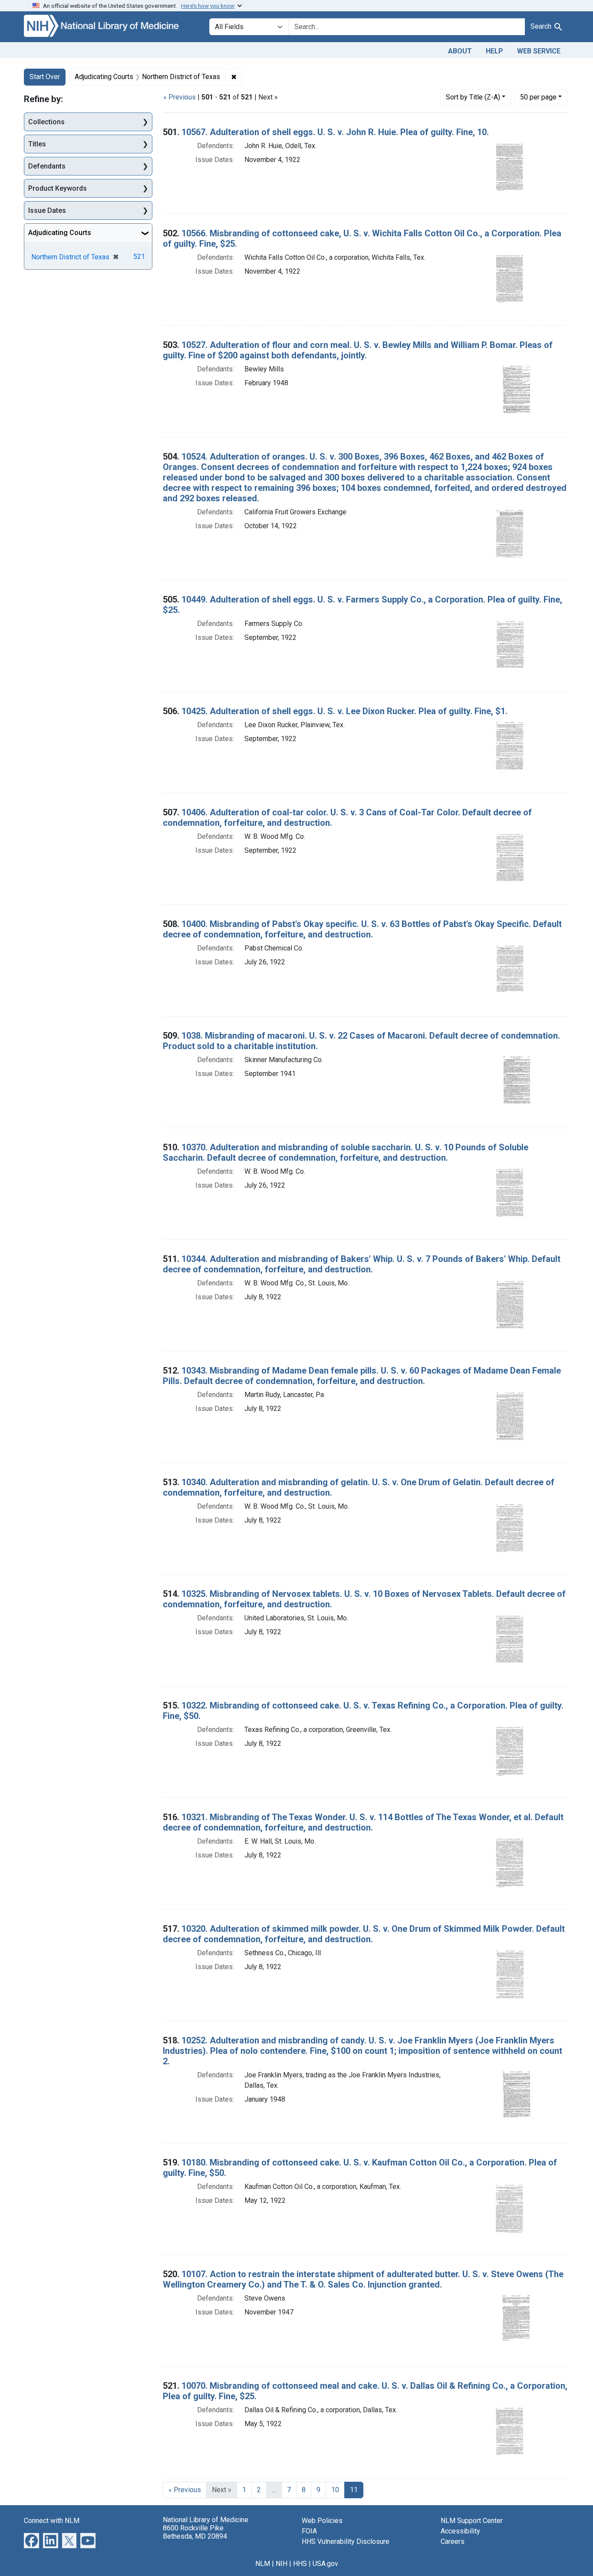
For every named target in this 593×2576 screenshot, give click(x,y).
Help (494, 51)
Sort (473, 97)
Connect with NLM (52, 2521)
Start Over (45, 77)
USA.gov (325, 2564)
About (460, 51)
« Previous (180, 97)
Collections (46, 122)
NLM (263, 2564)
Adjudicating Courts (60, 233)
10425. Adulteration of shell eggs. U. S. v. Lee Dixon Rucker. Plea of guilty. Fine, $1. (344, 711)
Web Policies (322, 2521)
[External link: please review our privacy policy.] (31, 2540)
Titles (37, 144)
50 (538, 97)
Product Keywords (58, 188)
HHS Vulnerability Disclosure (346, 2541)
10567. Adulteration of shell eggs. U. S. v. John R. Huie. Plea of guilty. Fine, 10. (335, 132)
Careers (453, 2541)
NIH (282, 2564)
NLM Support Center (472, 2521)
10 (335, 2490)
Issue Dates (47, 210)
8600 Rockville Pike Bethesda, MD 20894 (195, 2532)
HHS (300, 2564)
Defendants (47, 166)
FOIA (309, 2531)
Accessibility (460, 2531)
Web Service (539, 51)
